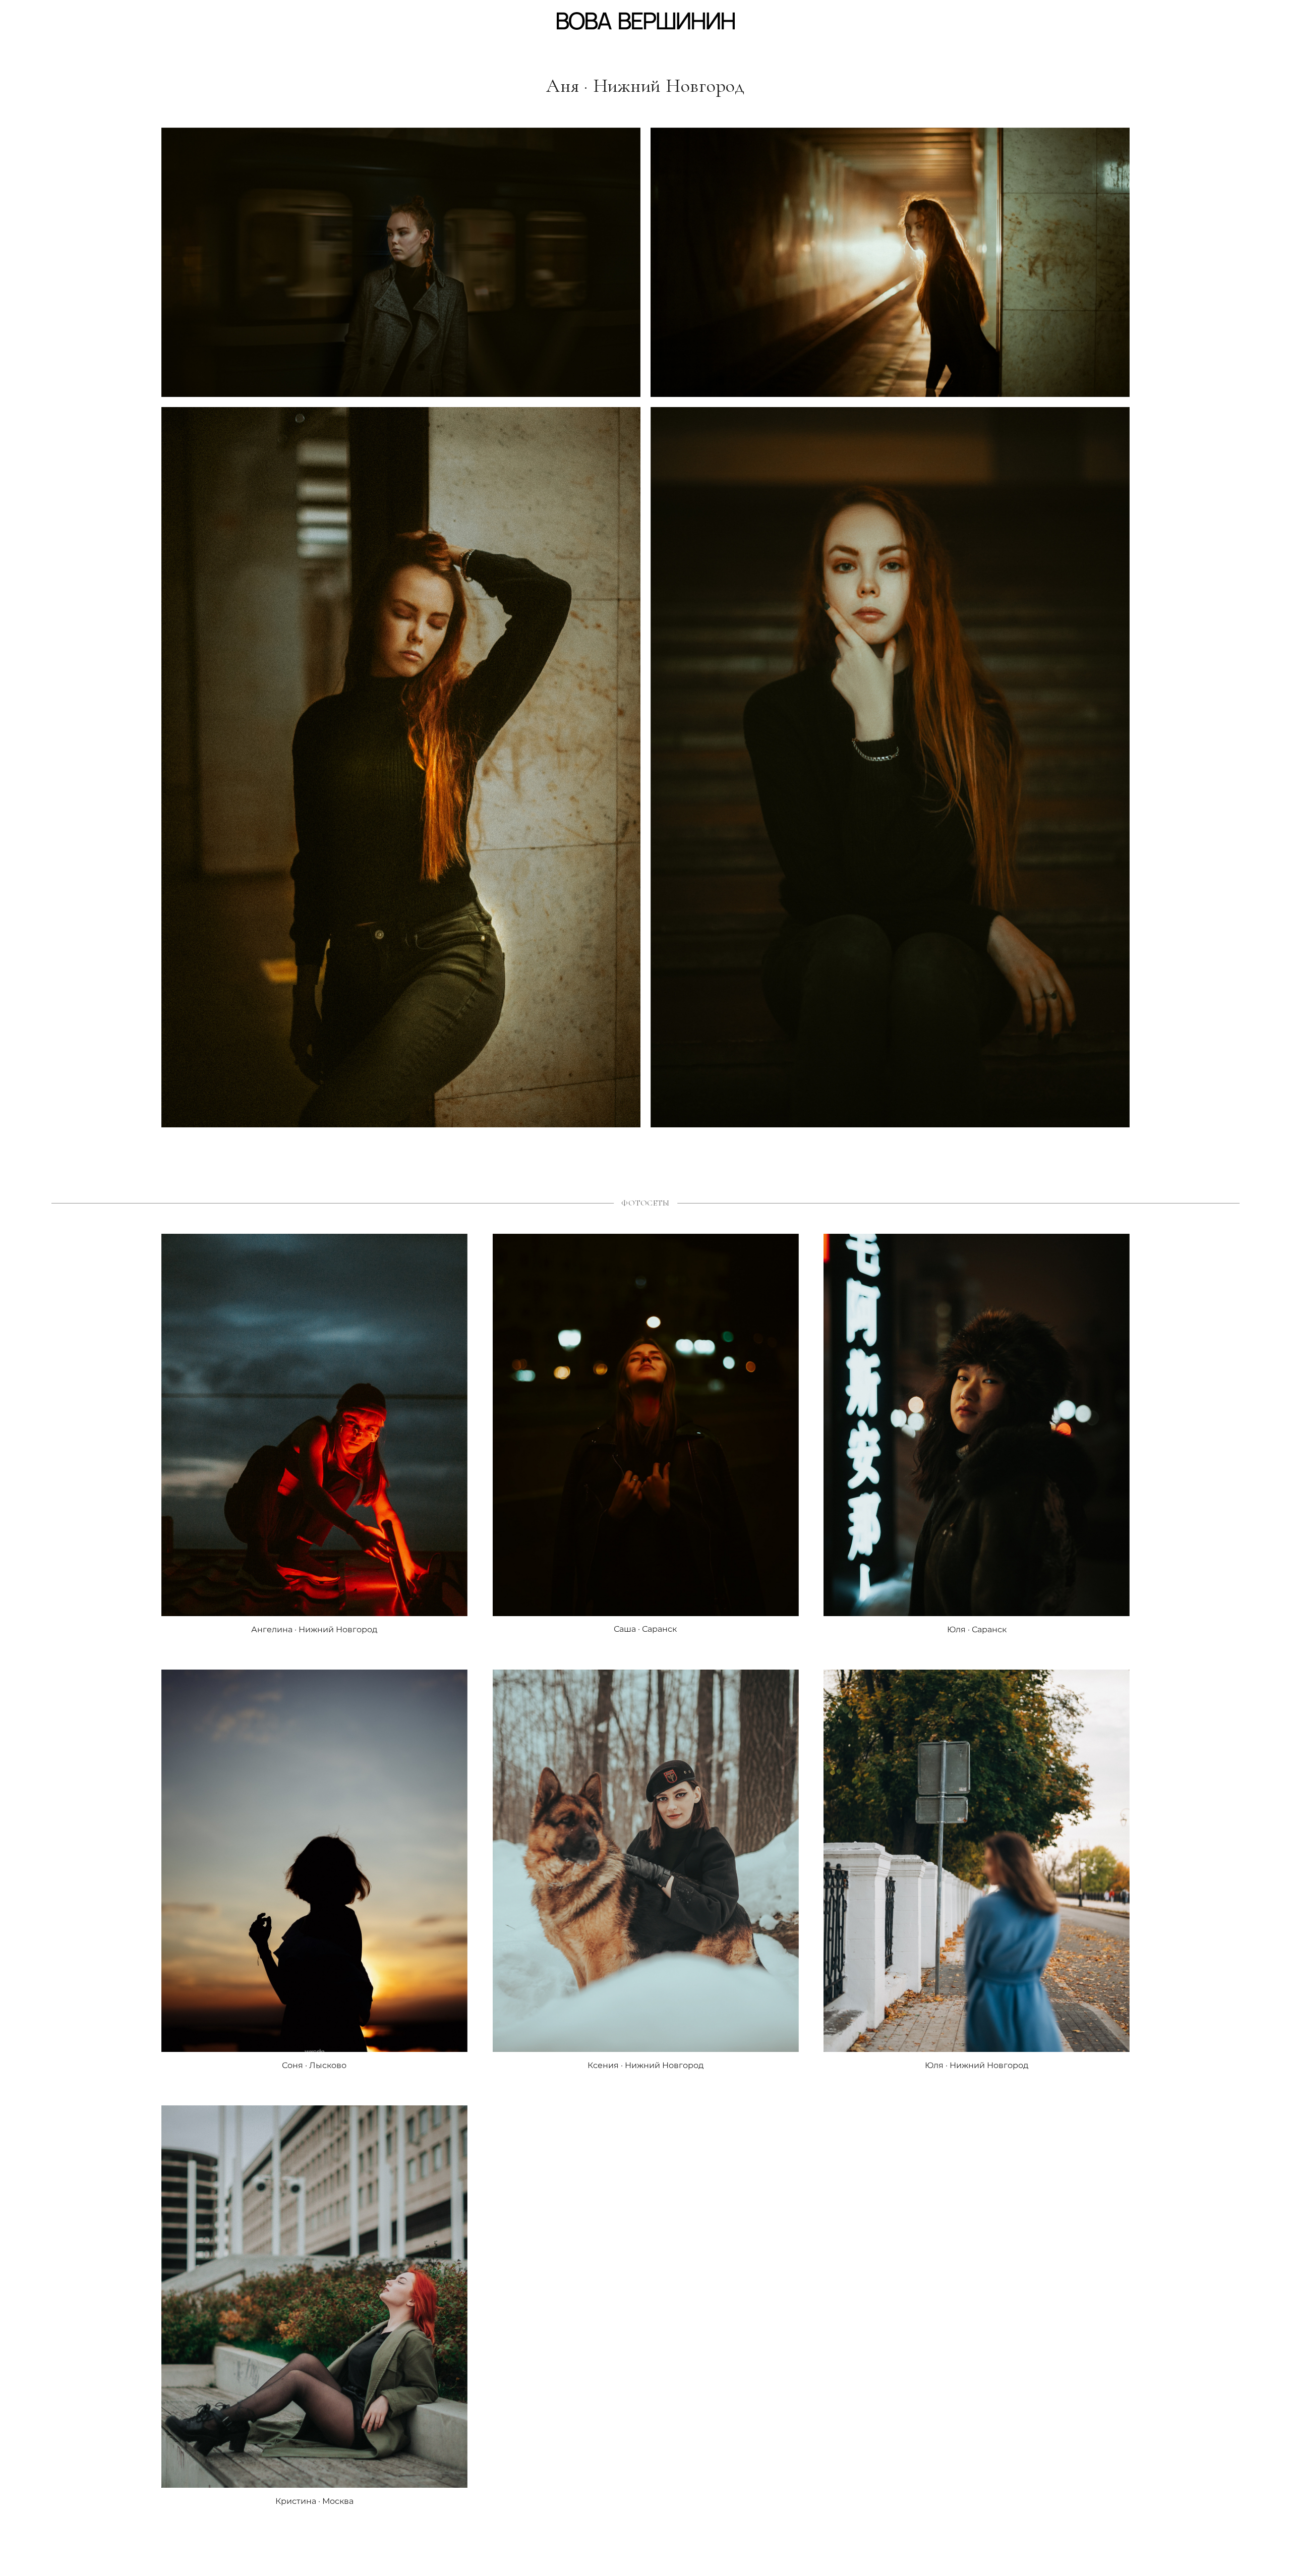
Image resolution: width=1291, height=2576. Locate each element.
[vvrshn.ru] (646, 21)
